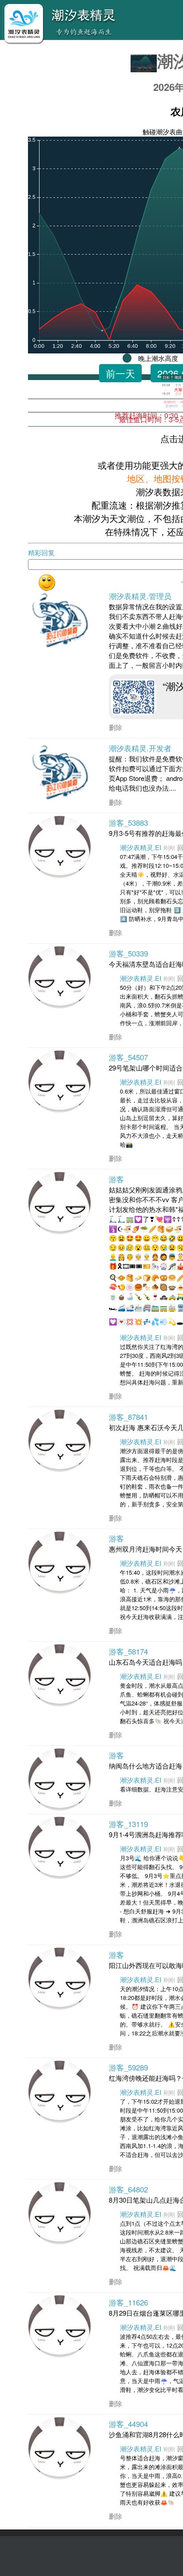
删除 (115, 727)
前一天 (120, 373)
